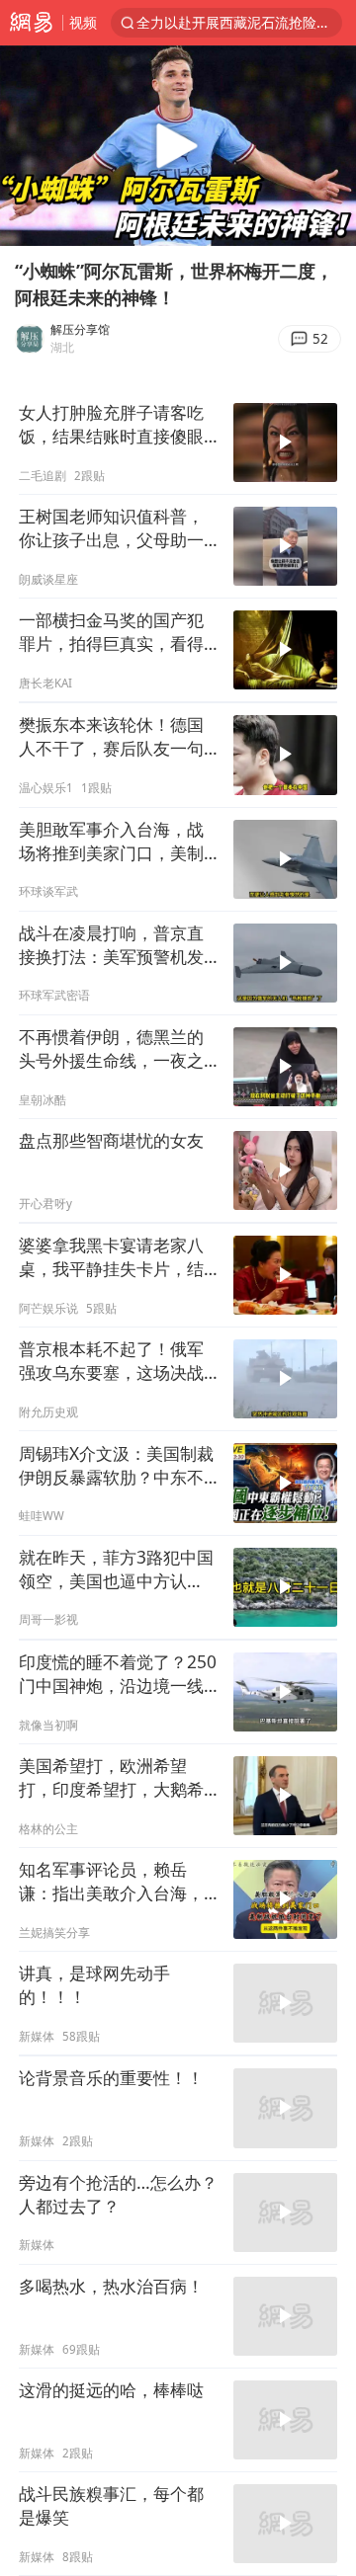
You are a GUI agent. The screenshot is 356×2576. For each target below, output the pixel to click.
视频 (83, 22)
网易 (31, 23)
